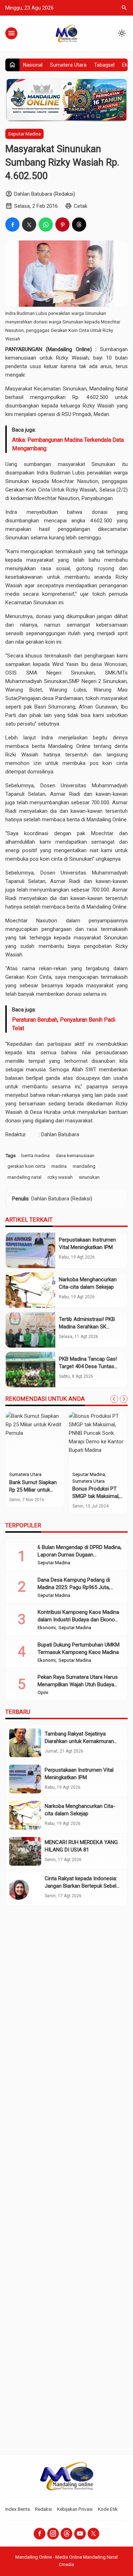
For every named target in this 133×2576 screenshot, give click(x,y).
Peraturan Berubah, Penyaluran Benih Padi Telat (64, 1024)
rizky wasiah (60, 1177)
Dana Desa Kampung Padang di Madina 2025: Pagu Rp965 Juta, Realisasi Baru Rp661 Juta (74, 1587)
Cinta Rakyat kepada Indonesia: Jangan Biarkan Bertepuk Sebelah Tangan (83, 1886)
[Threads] (66, 2534)
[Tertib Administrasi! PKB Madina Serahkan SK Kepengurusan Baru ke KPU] (31, 1330)
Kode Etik (108, 2509)
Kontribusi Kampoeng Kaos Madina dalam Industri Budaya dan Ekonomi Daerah (79, 1620)
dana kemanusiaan (75, 1155)
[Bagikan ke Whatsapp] (46, 224)
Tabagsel (104, 65)
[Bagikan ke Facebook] (12, 224)
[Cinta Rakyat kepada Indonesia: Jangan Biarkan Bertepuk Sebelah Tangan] (25, 1887)
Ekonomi (47, 1628)
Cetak (81, 206)
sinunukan (89, 1177)
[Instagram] (53, 2534)
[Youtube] (80, 2534)
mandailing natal (24, 1177)
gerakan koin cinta (26, 1166)
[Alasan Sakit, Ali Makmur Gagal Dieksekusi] (98, 1440)
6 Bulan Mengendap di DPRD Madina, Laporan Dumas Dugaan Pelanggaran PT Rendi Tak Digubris (80, 1555)
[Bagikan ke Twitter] (29, 224)
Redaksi (43, 2509)
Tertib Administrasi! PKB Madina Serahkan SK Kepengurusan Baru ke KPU (90, 1327)
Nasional (33, 65)
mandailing (84, 1166)
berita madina (35, 1155)
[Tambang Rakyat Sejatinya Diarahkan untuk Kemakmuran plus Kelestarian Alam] (25, 1743)
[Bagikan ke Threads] (79, 224)
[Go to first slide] (124, 1399)
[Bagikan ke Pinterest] (62, 224)
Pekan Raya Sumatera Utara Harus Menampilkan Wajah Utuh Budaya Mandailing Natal (78, 1684)
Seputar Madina (24, 134)
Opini (43, 1693)
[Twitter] (93, 2534)
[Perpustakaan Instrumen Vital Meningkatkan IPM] (31, 1250)
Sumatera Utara (68, 65)
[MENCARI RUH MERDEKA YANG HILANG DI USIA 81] (25, 1851)
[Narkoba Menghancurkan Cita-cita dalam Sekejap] (31, 1290)
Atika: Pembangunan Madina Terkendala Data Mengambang (68, 444)
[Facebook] (40, 2534)
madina (59, 1166)
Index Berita (18, 2509)
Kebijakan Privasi (75, 2509)
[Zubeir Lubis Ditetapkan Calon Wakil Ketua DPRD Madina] (35, 1440)
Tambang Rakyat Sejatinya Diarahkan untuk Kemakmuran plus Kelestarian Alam (79, 1741)
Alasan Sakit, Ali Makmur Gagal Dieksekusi (91, 1490)
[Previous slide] (114, 1399)
